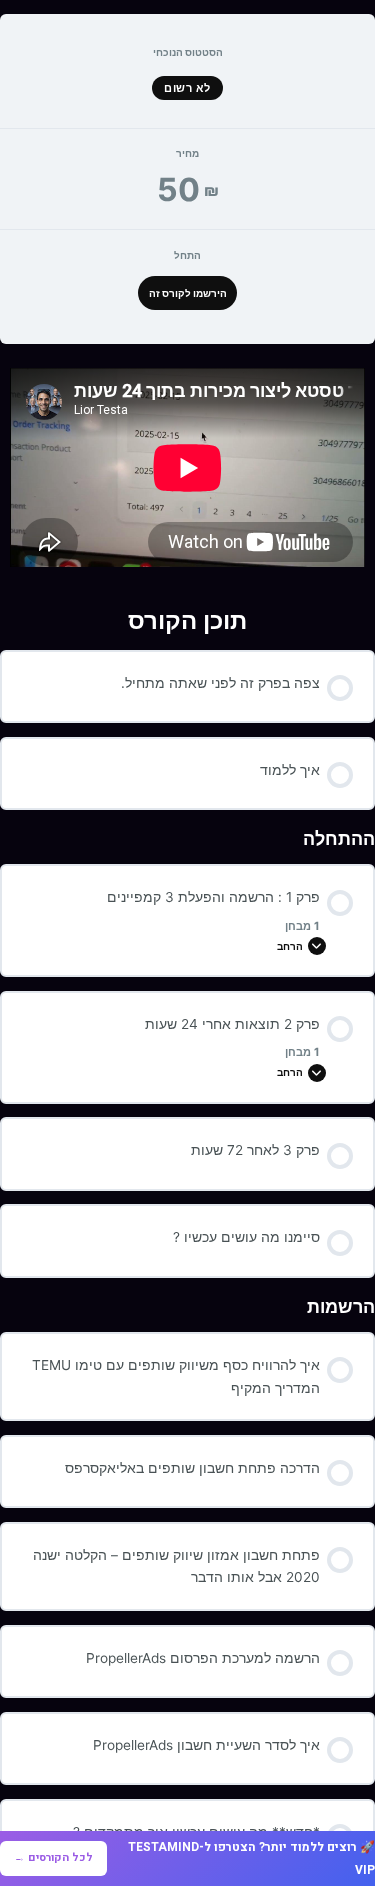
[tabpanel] (187, 468)
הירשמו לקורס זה (188, 293)
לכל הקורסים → (53, 1857)
